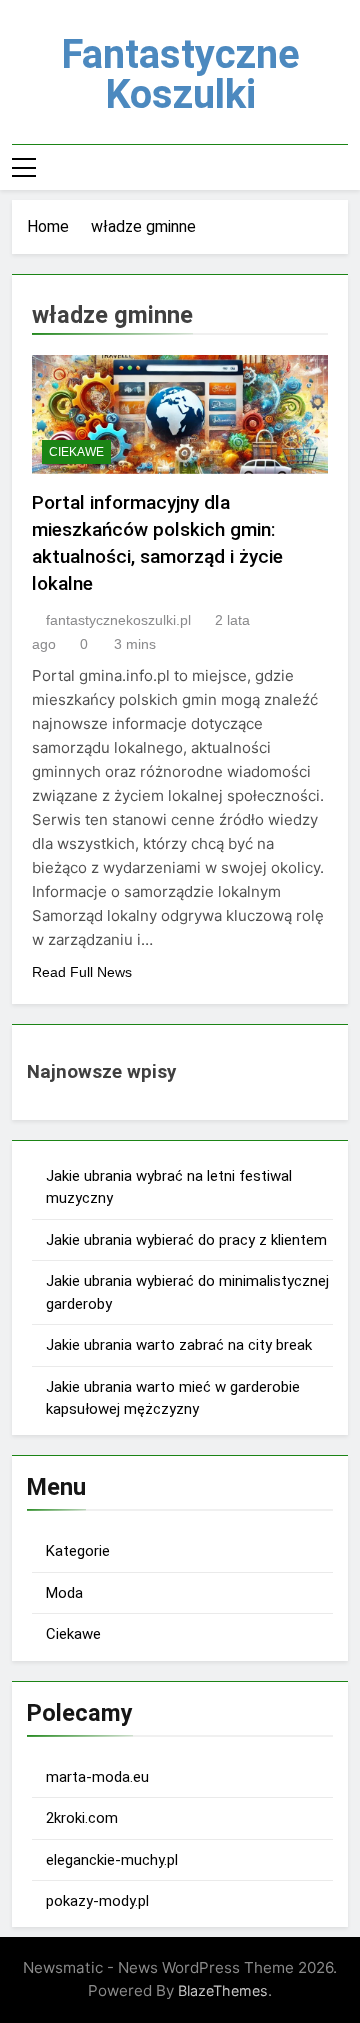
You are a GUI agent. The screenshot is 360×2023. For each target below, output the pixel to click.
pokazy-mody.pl (97, 1901)
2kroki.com (82, 1818)
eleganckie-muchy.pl (112, 1860)
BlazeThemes (223, 1990)
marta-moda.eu (97, 1777)
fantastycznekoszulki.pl (118, 620)
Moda (64, 1593)
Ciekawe (76, 452)
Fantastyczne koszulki (180, 74)
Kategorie (78, 1551)
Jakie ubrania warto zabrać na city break (179, 1345)
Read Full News (82, 972)
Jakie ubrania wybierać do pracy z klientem (186, 1240)
